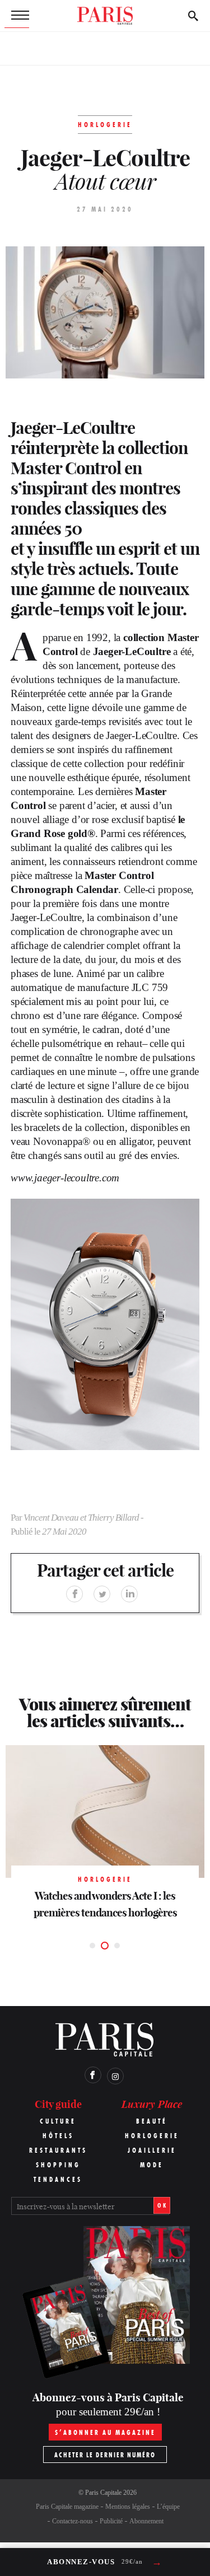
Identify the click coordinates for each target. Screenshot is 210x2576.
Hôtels (58, 2136)
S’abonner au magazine (105, 2432)
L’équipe (168, 2507)
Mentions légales (128, 2507)
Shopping (58, 2165)
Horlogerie (152, 2136)
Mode (152, 2165)
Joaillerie (152, 2150)
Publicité (111, 2521)
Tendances (58, 2179)
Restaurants (58, 2150)
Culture (58, 2121)
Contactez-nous (73, 2521)
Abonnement (146, 2521)
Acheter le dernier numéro (105, 2455)
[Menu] (17, 16)
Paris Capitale (103, 2493)
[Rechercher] (193, 16)
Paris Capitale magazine (67, 2507)
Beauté (152, 2121)
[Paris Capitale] (105, 16)
